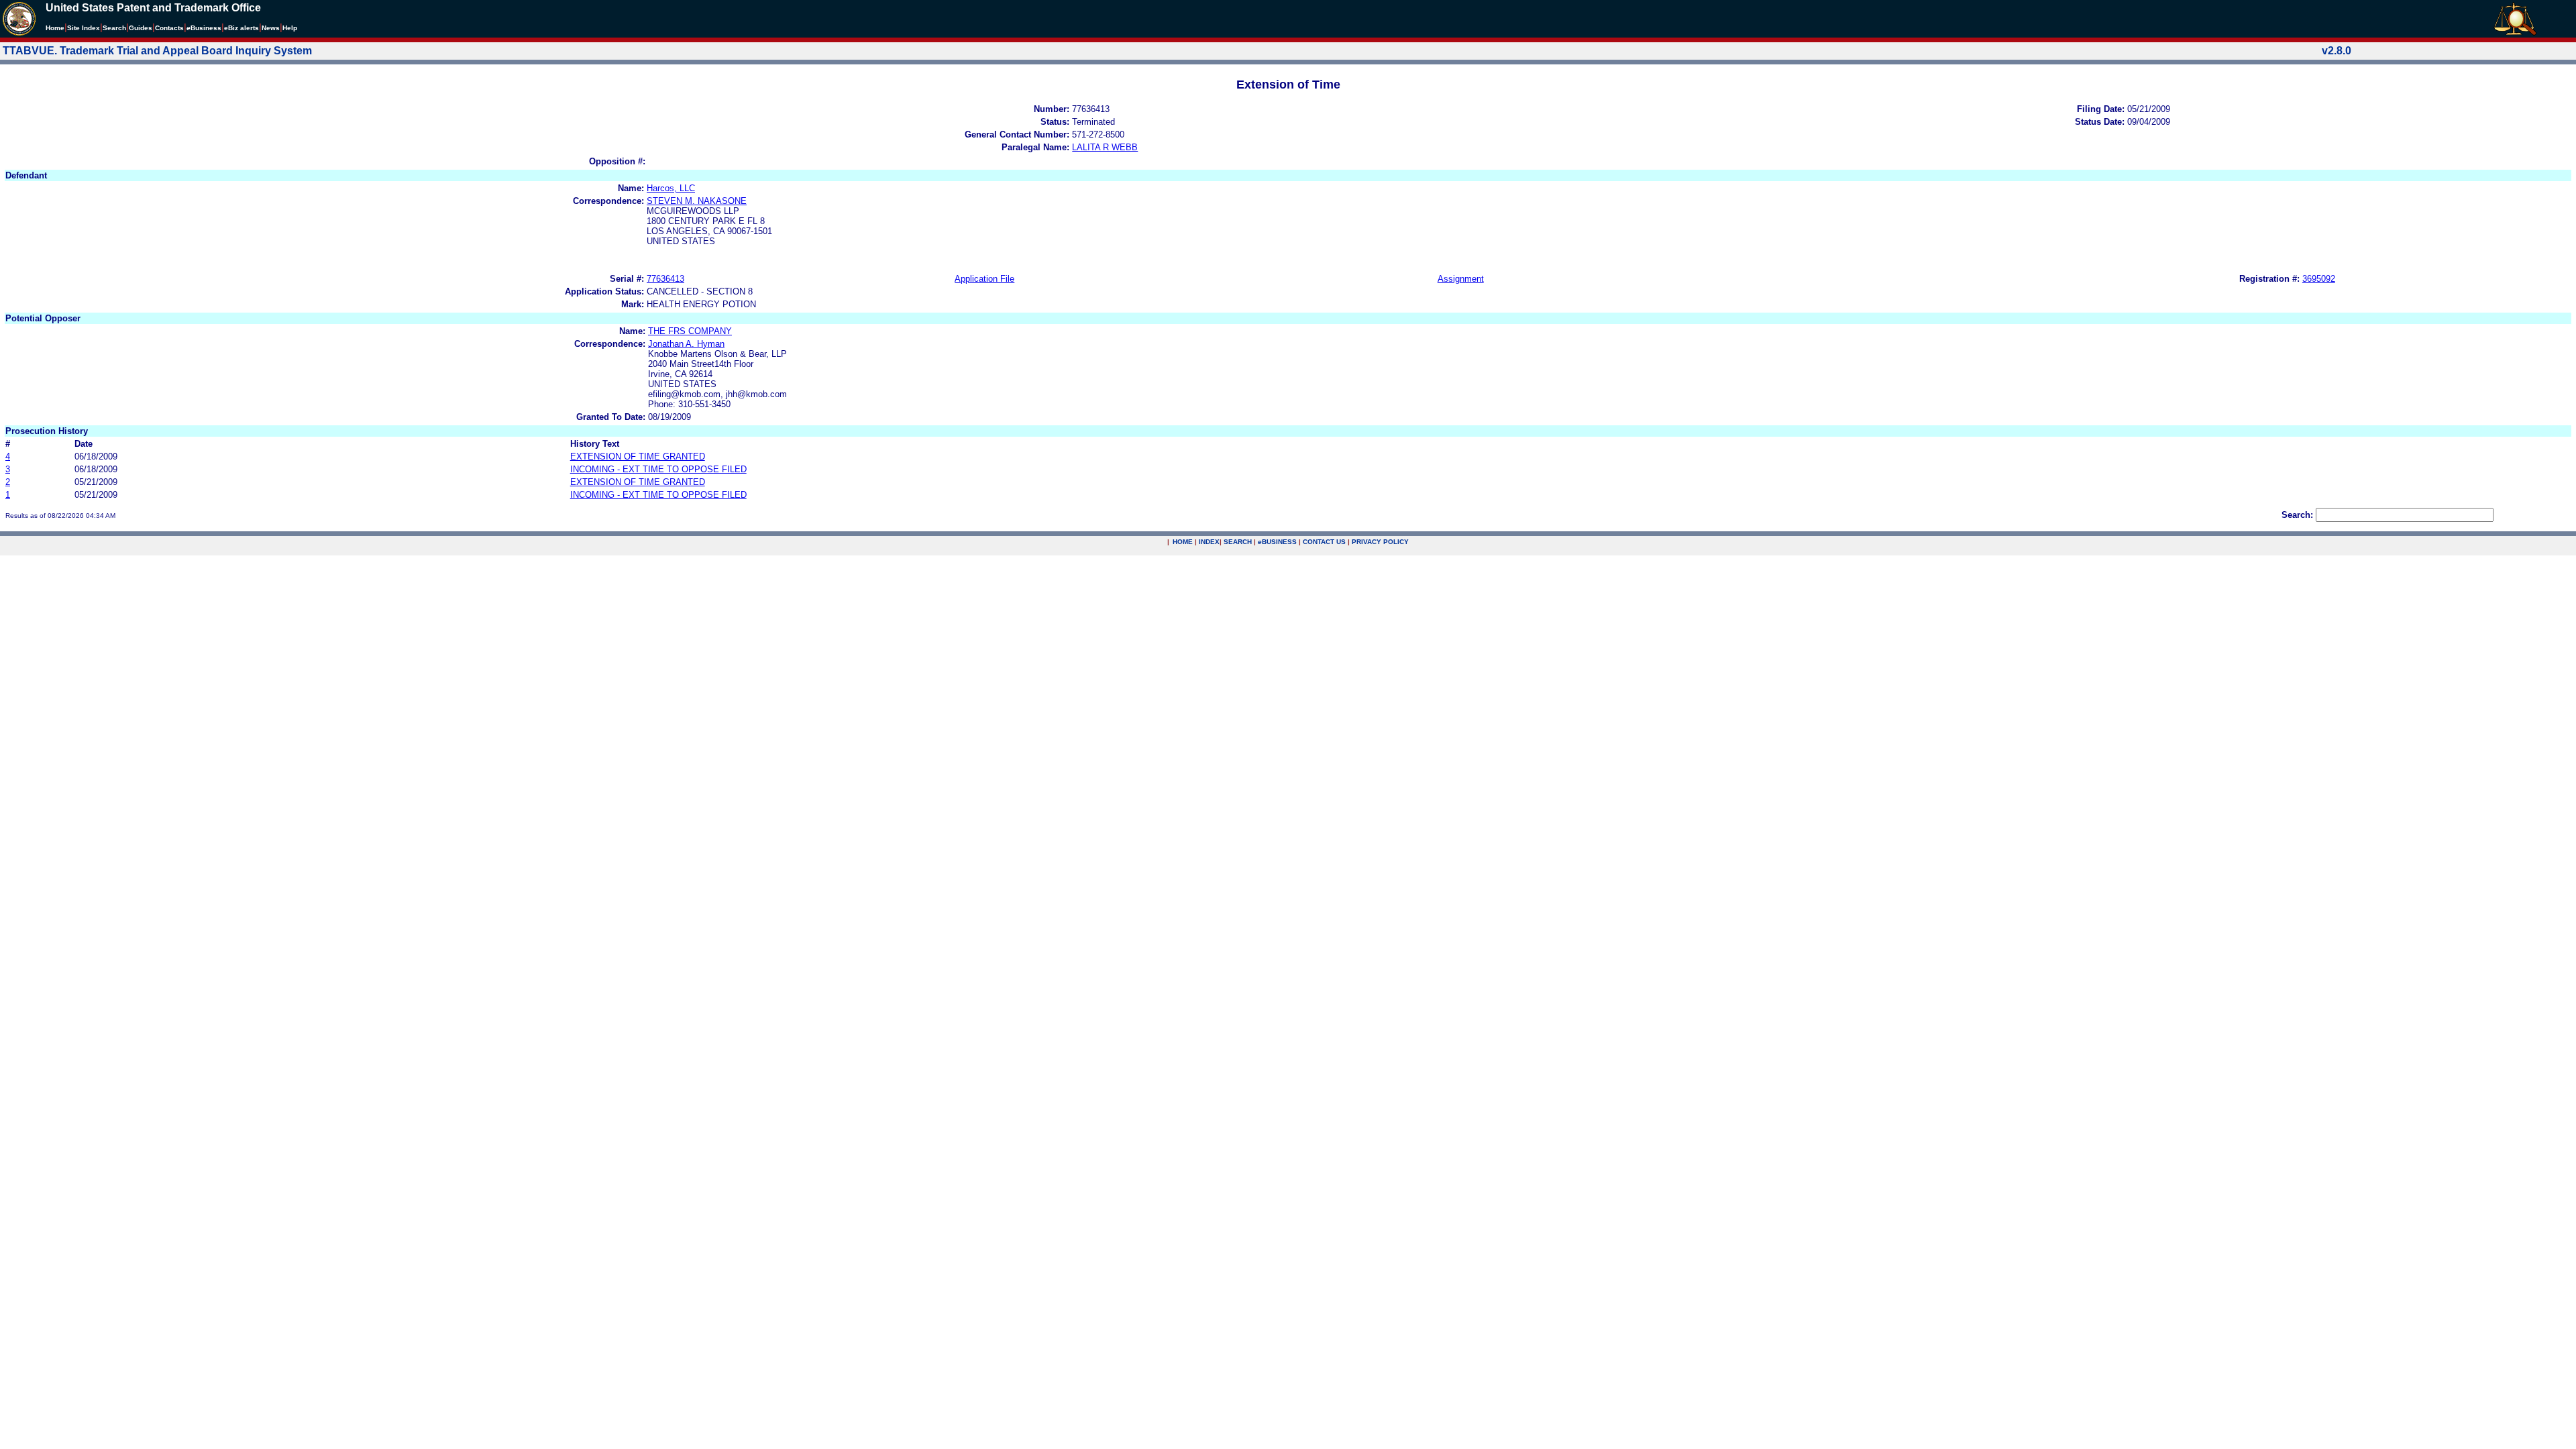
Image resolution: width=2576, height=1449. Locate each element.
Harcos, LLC (671, 188)
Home (55, 28)
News (271, 28)
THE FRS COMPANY (690, 331)
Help (290, 28)
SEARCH (1238, 542)
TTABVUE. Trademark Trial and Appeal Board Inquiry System (157, 51)
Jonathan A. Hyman (686, 344)
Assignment (1461, 279)
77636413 (665, 279)
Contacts (169, 28)
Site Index (84, 28)
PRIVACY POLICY (1380, 542)
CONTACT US (1324, 542)
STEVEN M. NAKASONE (697, 201)
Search (114, 28)
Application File (984, 279)
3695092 (2319, 279)
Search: (2297, 515)
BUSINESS (1277, 542)
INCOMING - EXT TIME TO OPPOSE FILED (658, 469)
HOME (1183, 542)
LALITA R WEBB (1105, 147)
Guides (141, 28)
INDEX (1209, 542)
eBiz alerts (241, 28)
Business (204, 28)
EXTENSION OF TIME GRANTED (638, 457)
